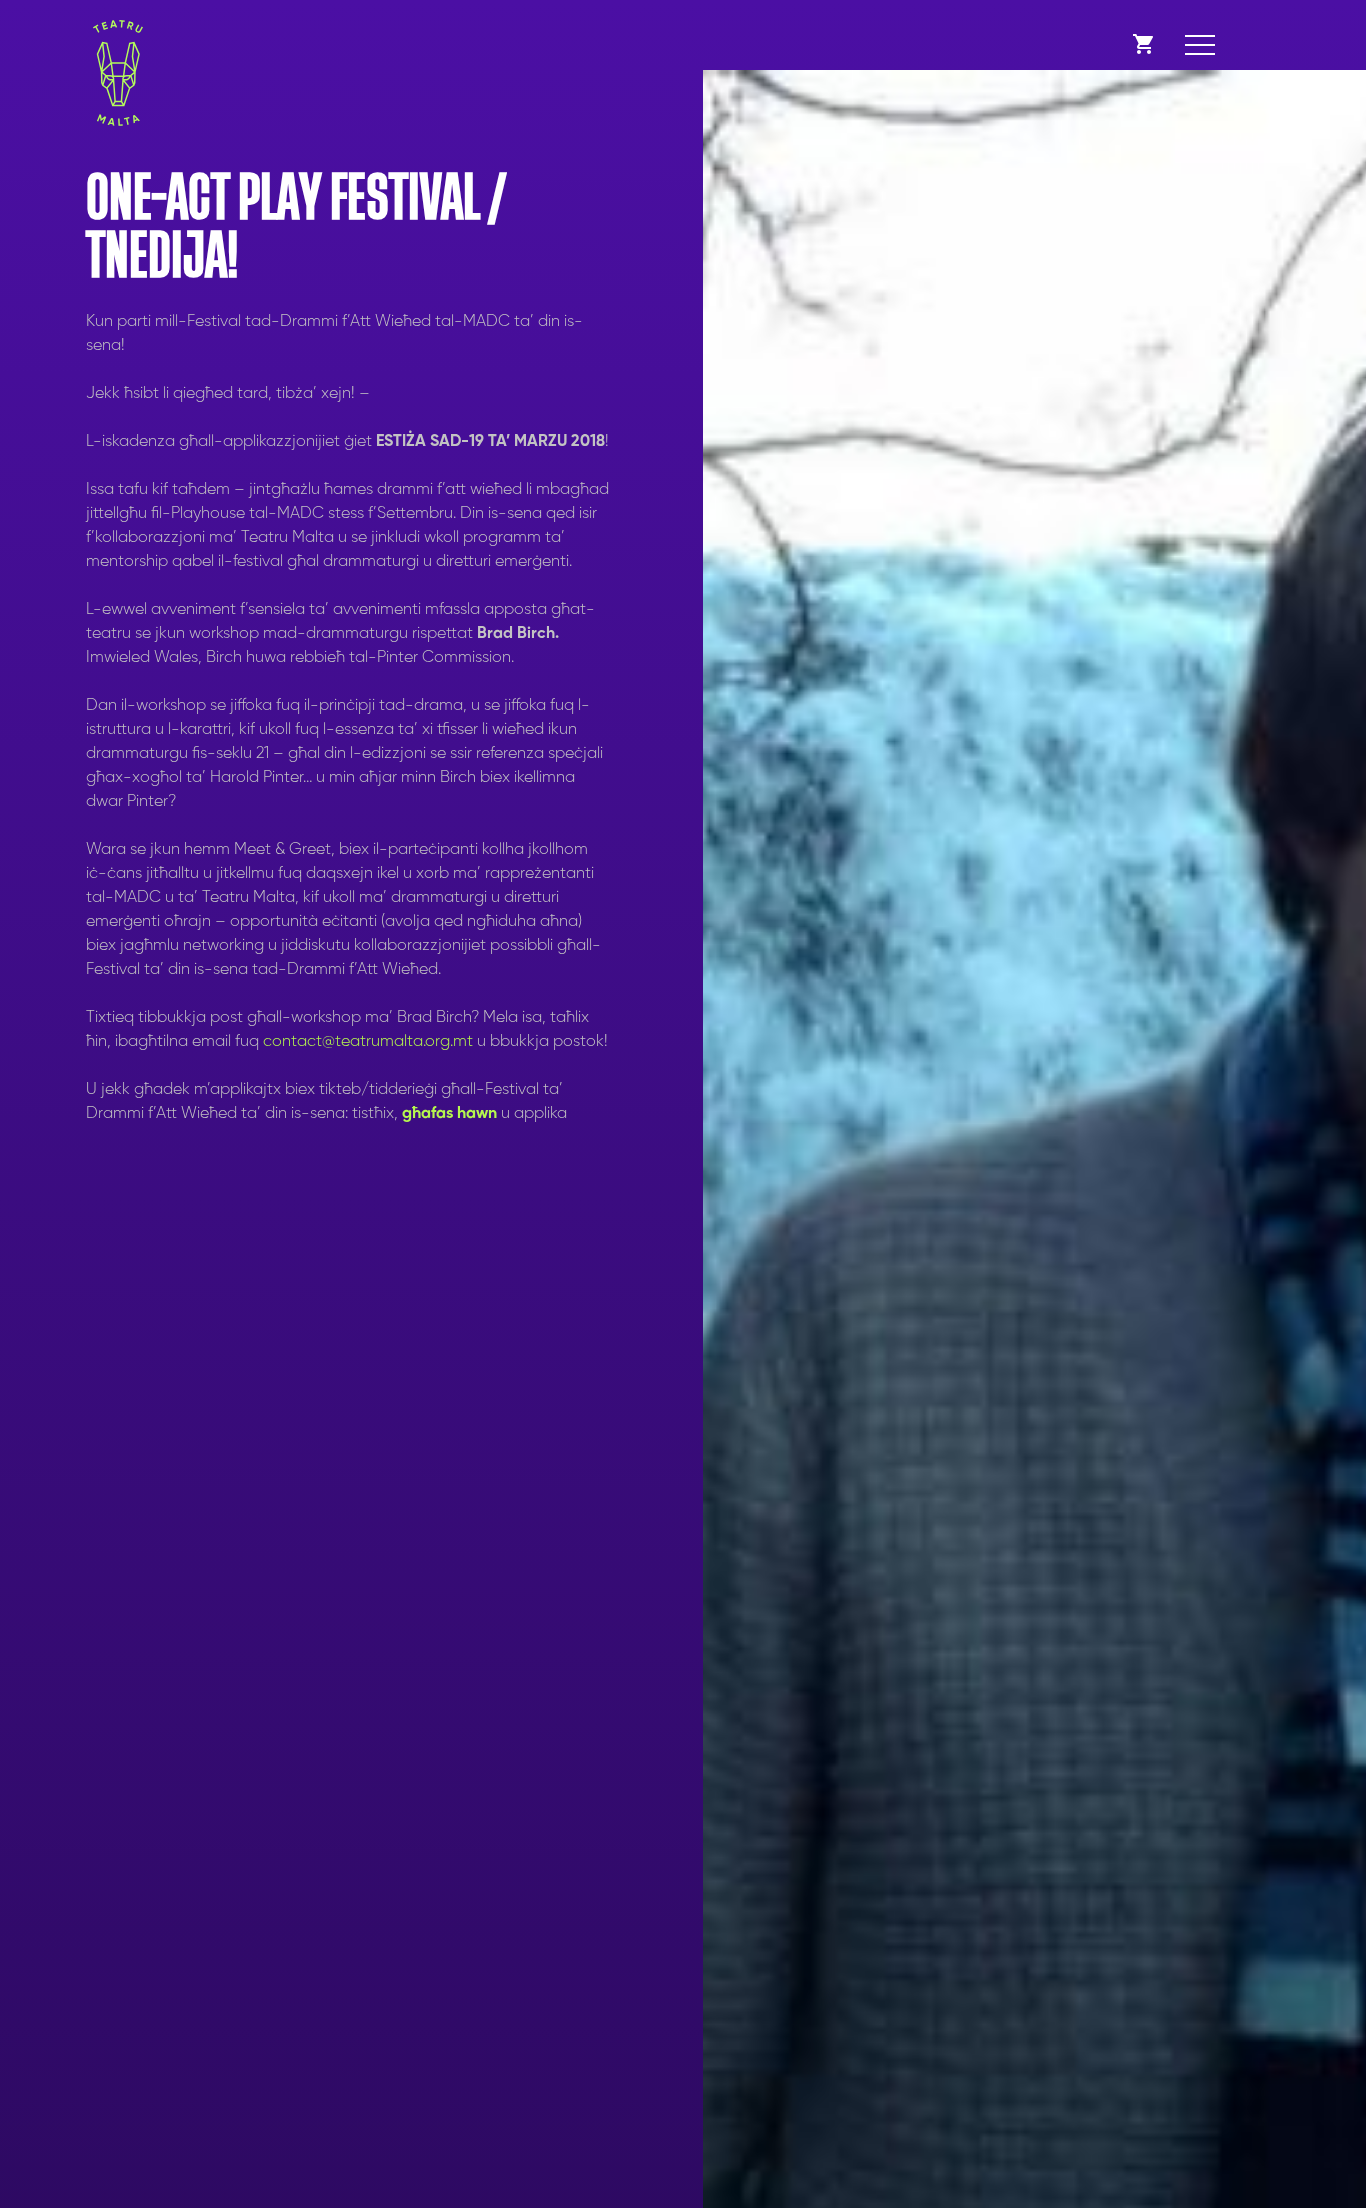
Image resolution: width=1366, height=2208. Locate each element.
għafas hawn (447, 1114)
